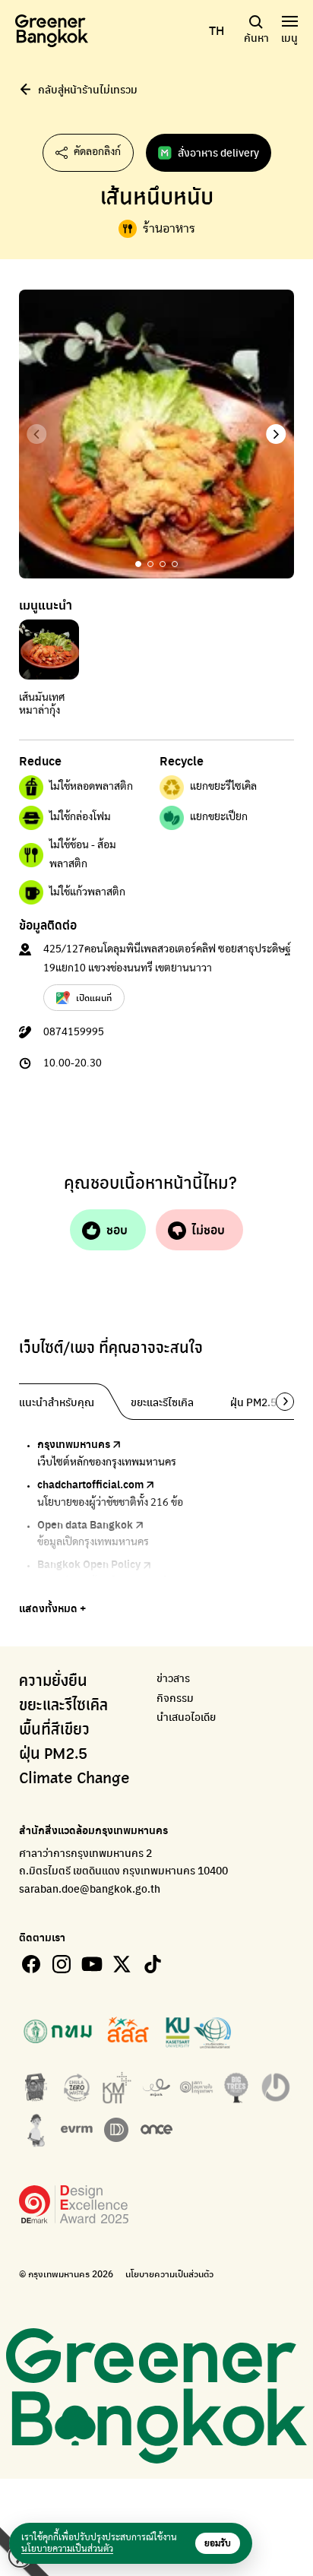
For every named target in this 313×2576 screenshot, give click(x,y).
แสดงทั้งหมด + (52, 1608)
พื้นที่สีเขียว (54, 1730)
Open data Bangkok (85, 1524)
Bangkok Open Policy (89, 1564)
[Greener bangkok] (52, 31)
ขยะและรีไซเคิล (63, 1706)
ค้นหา (256, 37)
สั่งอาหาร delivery (218, 152)
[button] (276, 434)
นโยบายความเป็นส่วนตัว (169, 2274)
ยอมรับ (218, 2543)
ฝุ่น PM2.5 (53, 1754)
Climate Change (74, 1779)
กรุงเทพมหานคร (74, 1443)
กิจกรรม (175, 1698)
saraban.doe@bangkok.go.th (90, 1888)
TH (217, 30)
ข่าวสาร (173, 1678)
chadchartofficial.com (90, 1484)
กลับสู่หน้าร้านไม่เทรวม (88, 89)
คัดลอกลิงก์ (97, 152)
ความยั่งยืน (53, 1681)
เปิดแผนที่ (94, 997)
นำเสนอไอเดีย (186, 1717)
